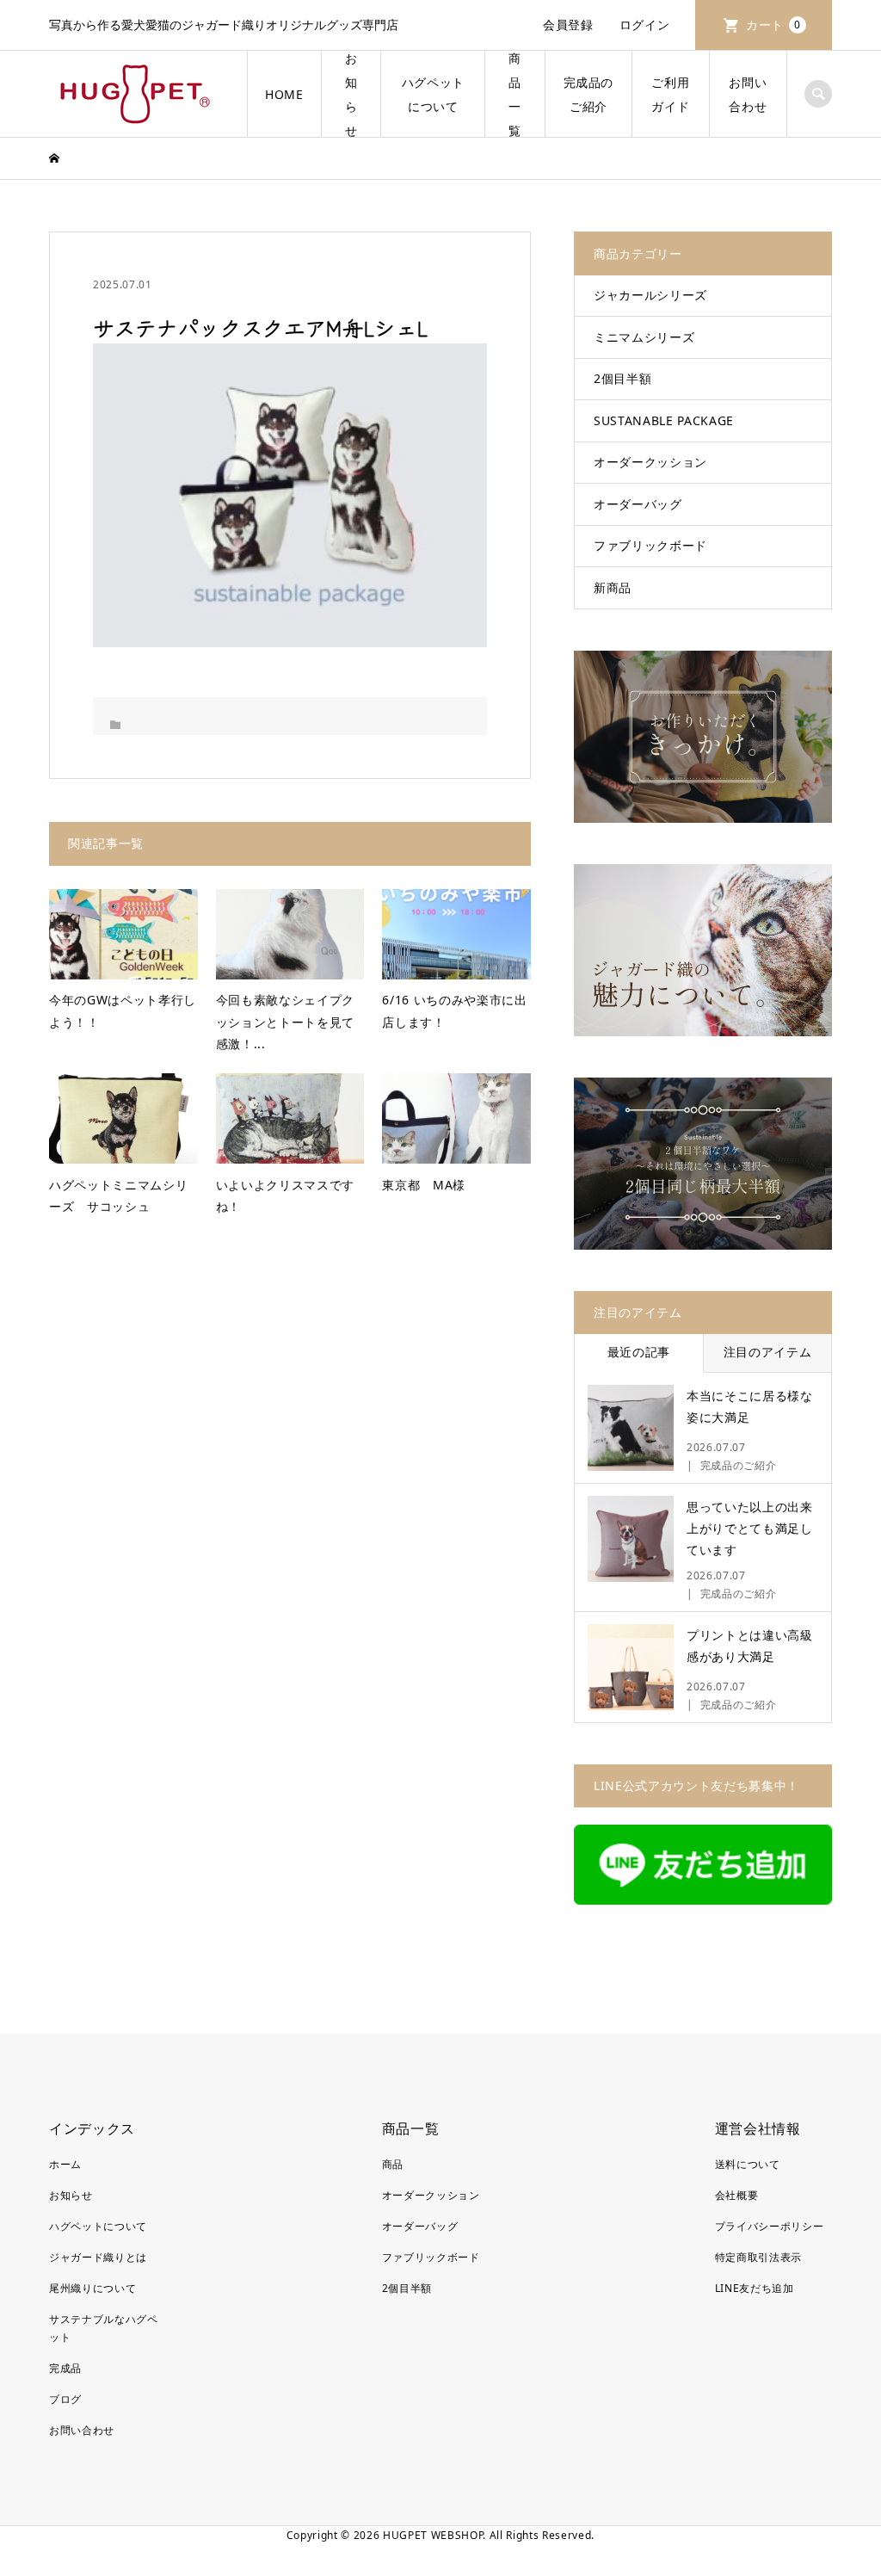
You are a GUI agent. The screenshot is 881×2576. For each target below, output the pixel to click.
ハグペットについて (433, 94)
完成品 (65, 2368)
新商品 (613, 587)
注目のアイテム (768, 1352)
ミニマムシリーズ (644, 337)
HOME (284, 94)
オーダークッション (650, 462)
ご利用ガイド (670, 94)
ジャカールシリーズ (650, 295)
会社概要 (737, 2195)
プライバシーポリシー (770, 2226)
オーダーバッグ (638, 504)
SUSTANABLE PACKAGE (664, 420)
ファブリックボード (650, 545)
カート (773, 25)
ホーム (65, 2164)
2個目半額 (622, 378)
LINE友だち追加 (755, 2288)
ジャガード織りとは (98, 2257)
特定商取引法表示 (758, 2257)
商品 (393, 2164)
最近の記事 (639, 1352)
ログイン (645, 25)
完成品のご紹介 (589, 94)
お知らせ (351, 94)
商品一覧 (515, 94)
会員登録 (568, 25)
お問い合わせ (748, 94)
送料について (748, 2164)
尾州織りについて (92, 2288)
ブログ (65, 2399)
